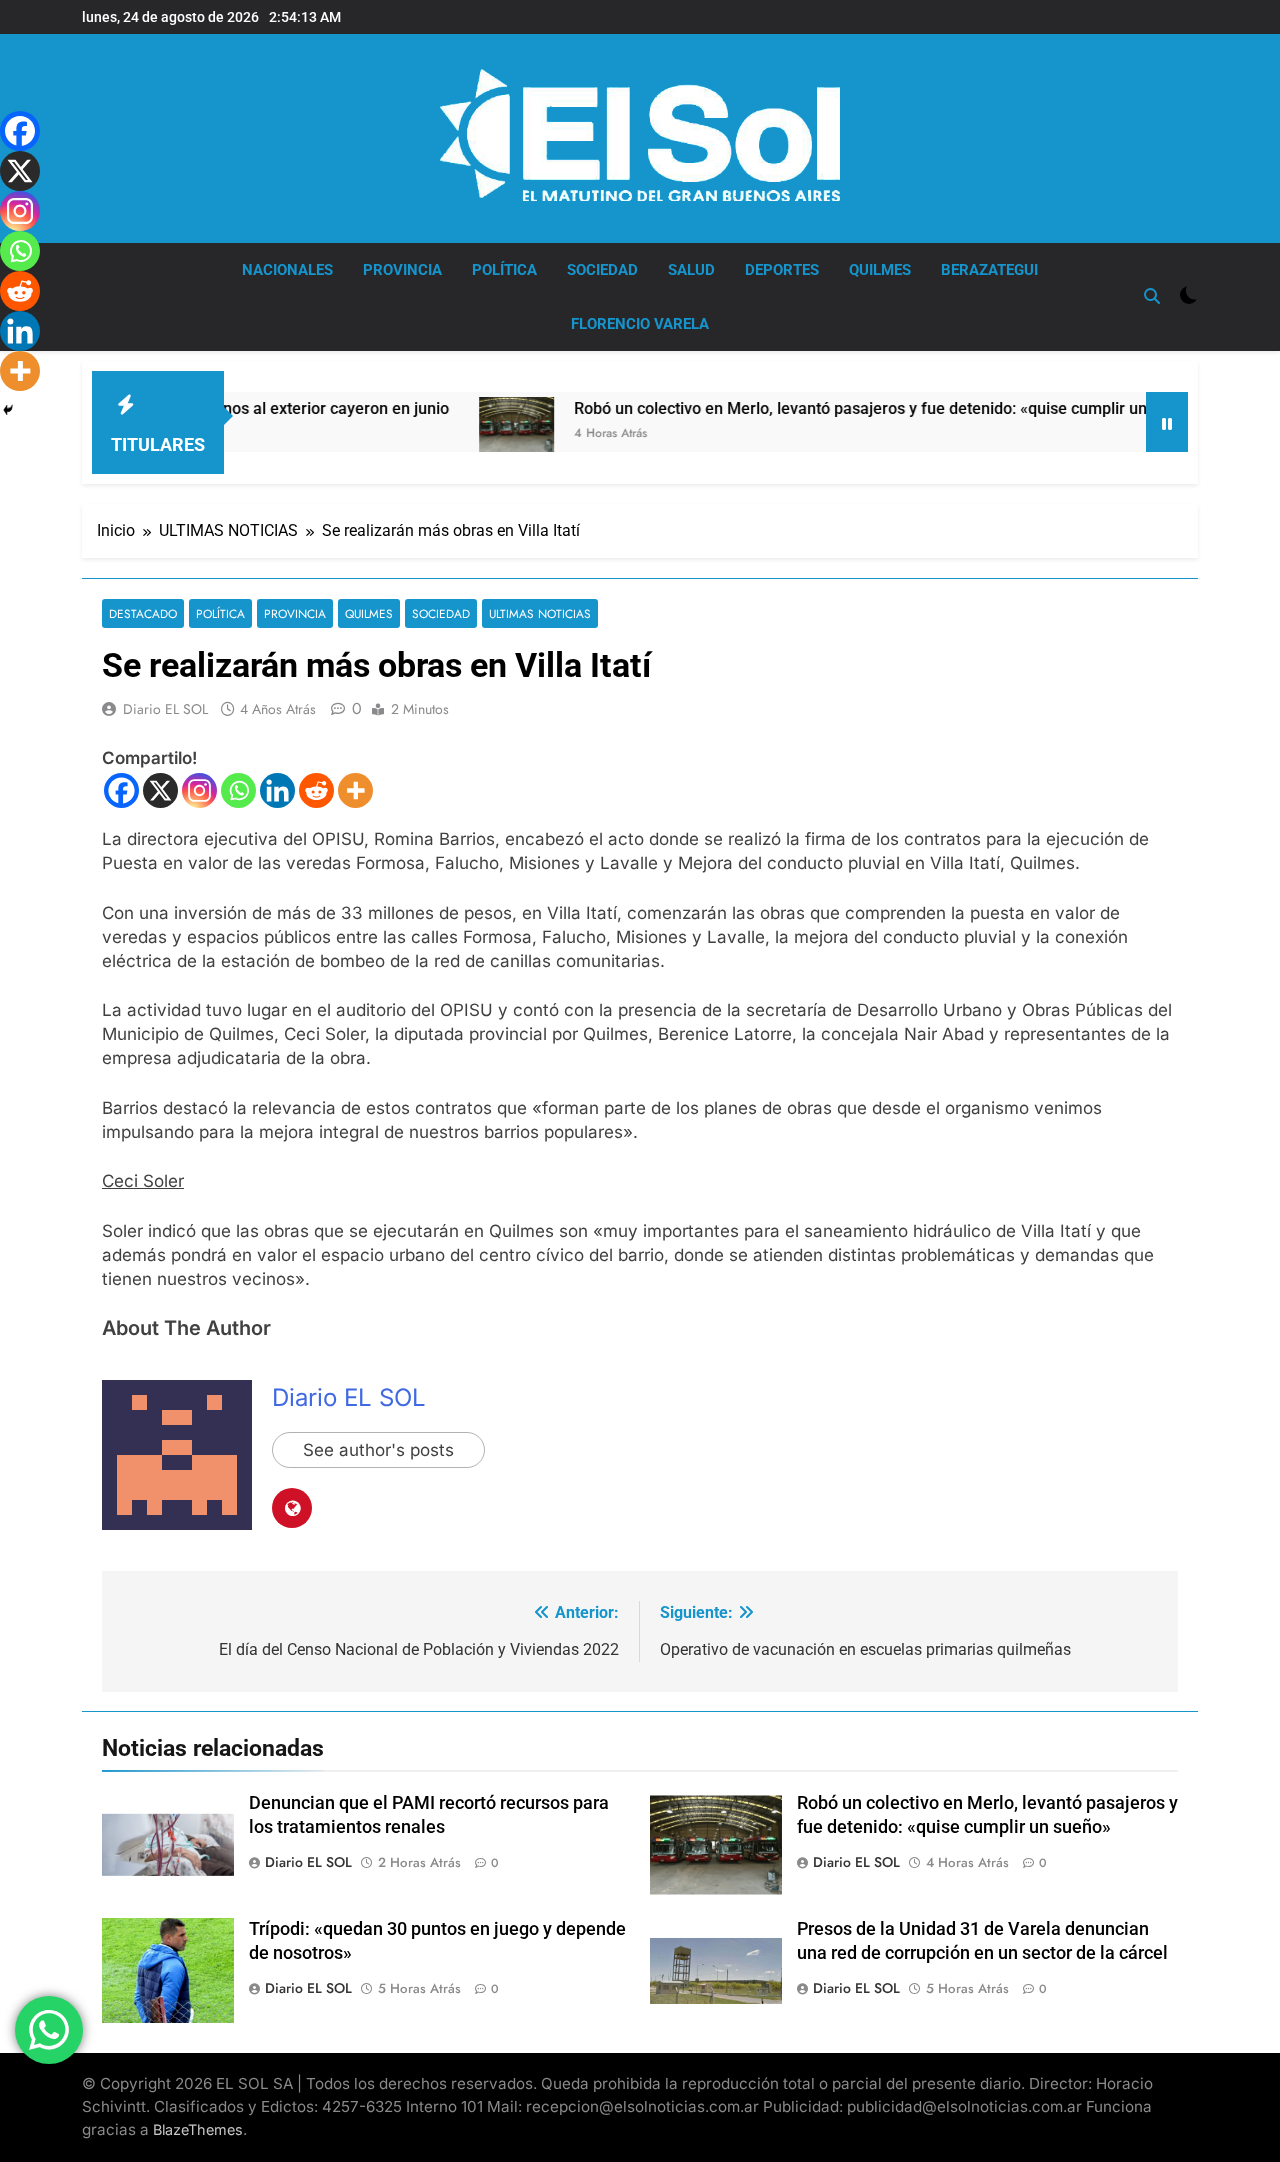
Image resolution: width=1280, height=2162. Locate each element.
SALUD (691, 270)
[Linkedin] (277, 790)
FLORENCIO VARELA (640, 324)
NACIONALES (287, 270)
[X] (160, 790)
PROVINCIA (402, 270)
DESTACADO (143, 613)
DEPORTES (782, 270)
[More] (355, 790)
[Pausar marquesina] (1167, 422)
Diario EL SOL (165, 709)
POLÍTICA (504, 270)
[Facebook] (121, 790)
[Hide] (8, 410)
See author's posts (378, 1450)
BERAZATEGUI (989, 270)
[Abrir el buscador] (1152, 296)
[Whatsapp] (238, 790)
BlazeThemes (198, 2129)
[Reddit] (316, 790)
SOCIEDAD (602, 270)
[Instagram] (199, 790)
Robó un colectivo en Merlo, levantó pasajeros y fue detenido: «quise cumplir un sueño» (836, 408)
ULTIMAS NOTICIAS (540, 613)
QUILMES (880, 270)
